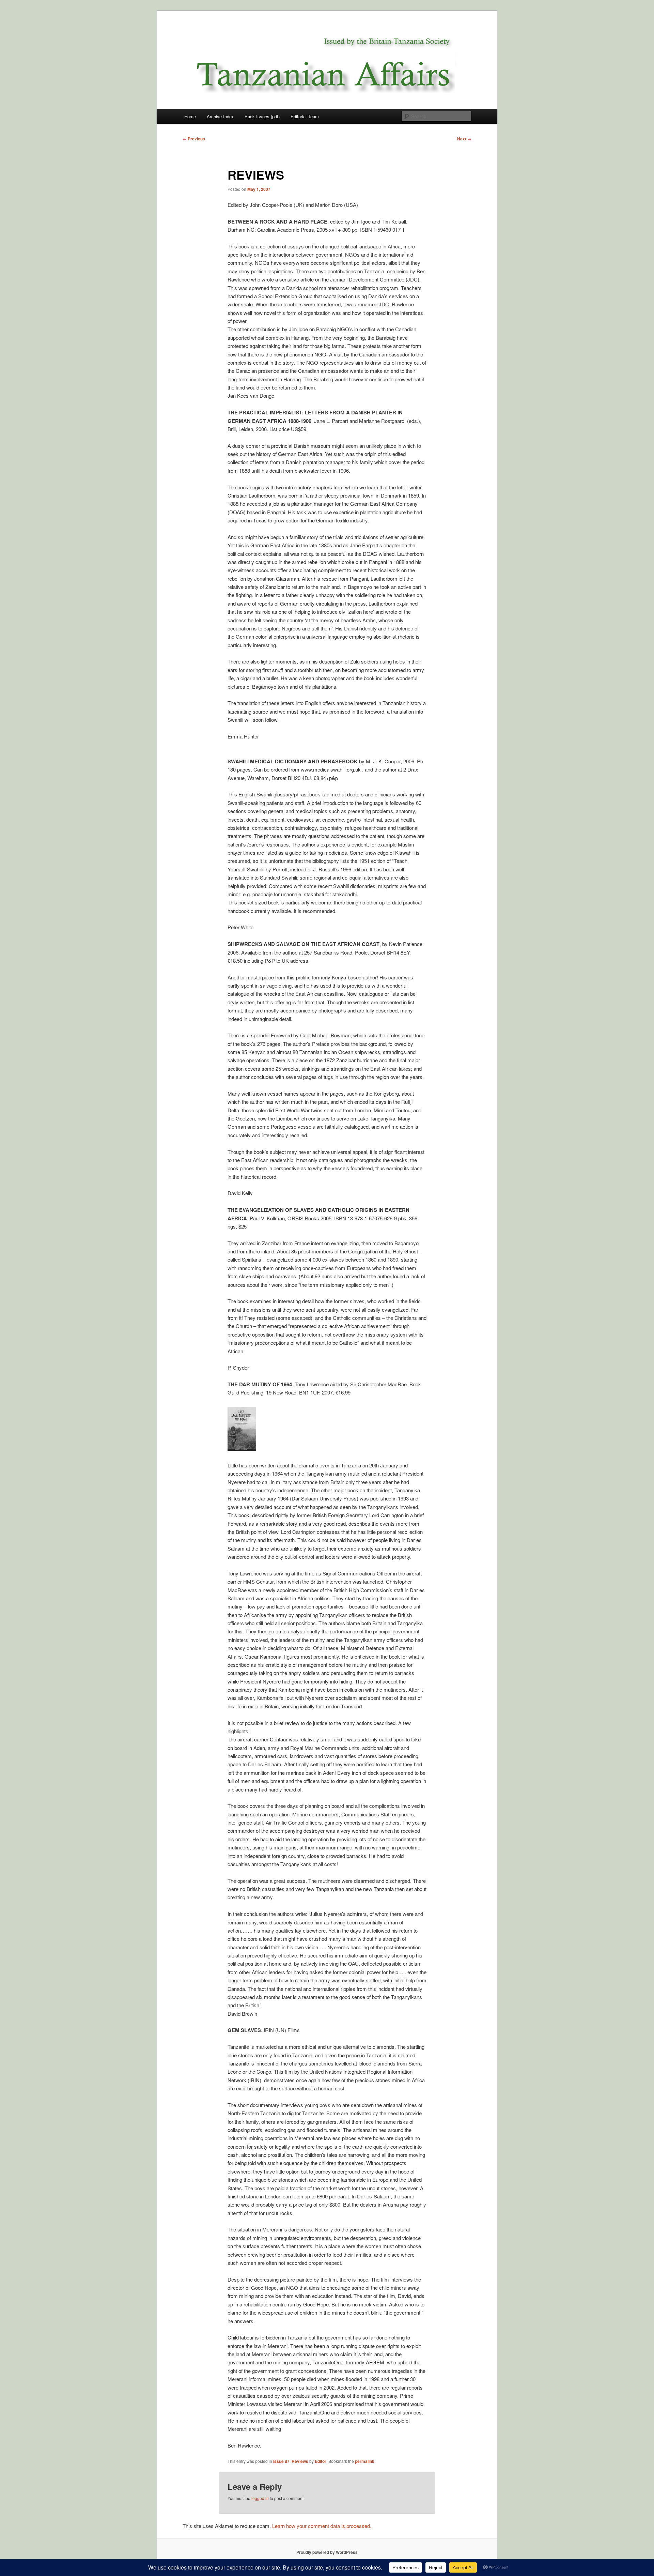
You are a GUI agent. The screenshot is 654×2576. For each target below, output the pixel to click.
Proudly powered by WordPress (327, 2552)
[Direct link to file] (242, 1449)
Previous (194, 139)
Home (190, 116)
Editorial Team (305, 116)
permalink (365, 2461)
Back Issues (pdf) (262, 116)
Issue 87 (281, 2461)
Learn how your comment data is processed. (322, 2526)
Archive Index (220, 116)
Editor (321, 2461)
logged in (260, 2498)
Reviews (300, 2461)
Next (464, 139)
